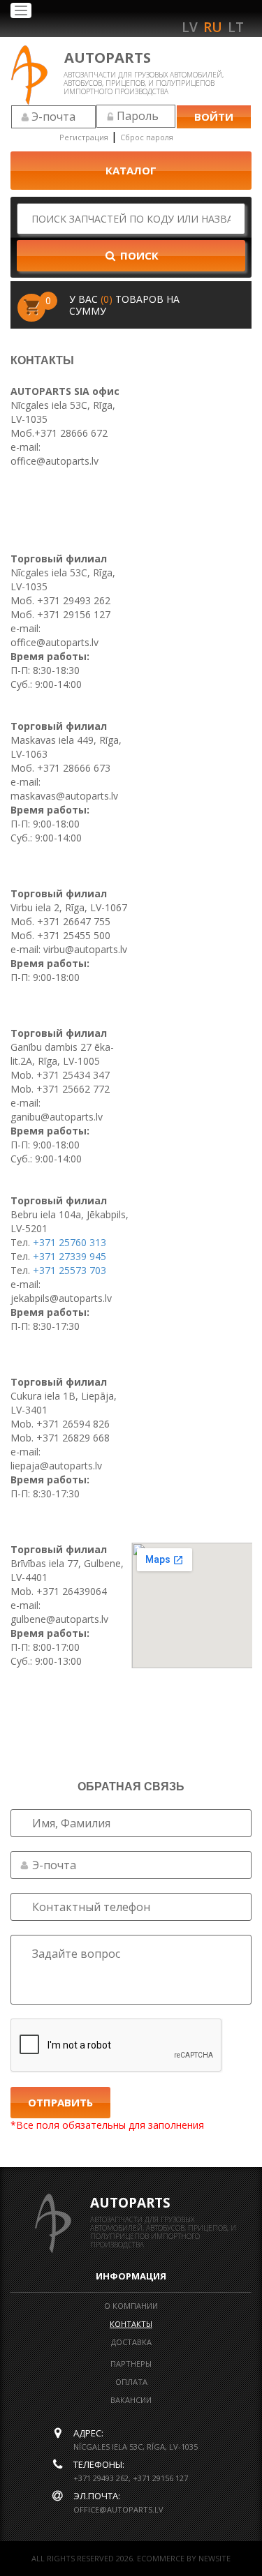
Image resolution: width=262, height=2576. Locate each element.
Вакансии (131, 2400)
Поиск (138, 255)
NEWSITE (214, 2558)
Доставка (131, 2342)
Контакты (131, 2324)
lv (190, 27)
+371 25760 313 (70, 1242)
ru (213, 27)
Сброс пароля (147, 137)
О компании (131, 2306)
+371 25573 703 (70, 1270)
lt (236, 27)
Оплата (131, 2382)
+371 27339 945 (70, 1256)
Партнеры (131, 2364)
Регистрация (84, 137)
